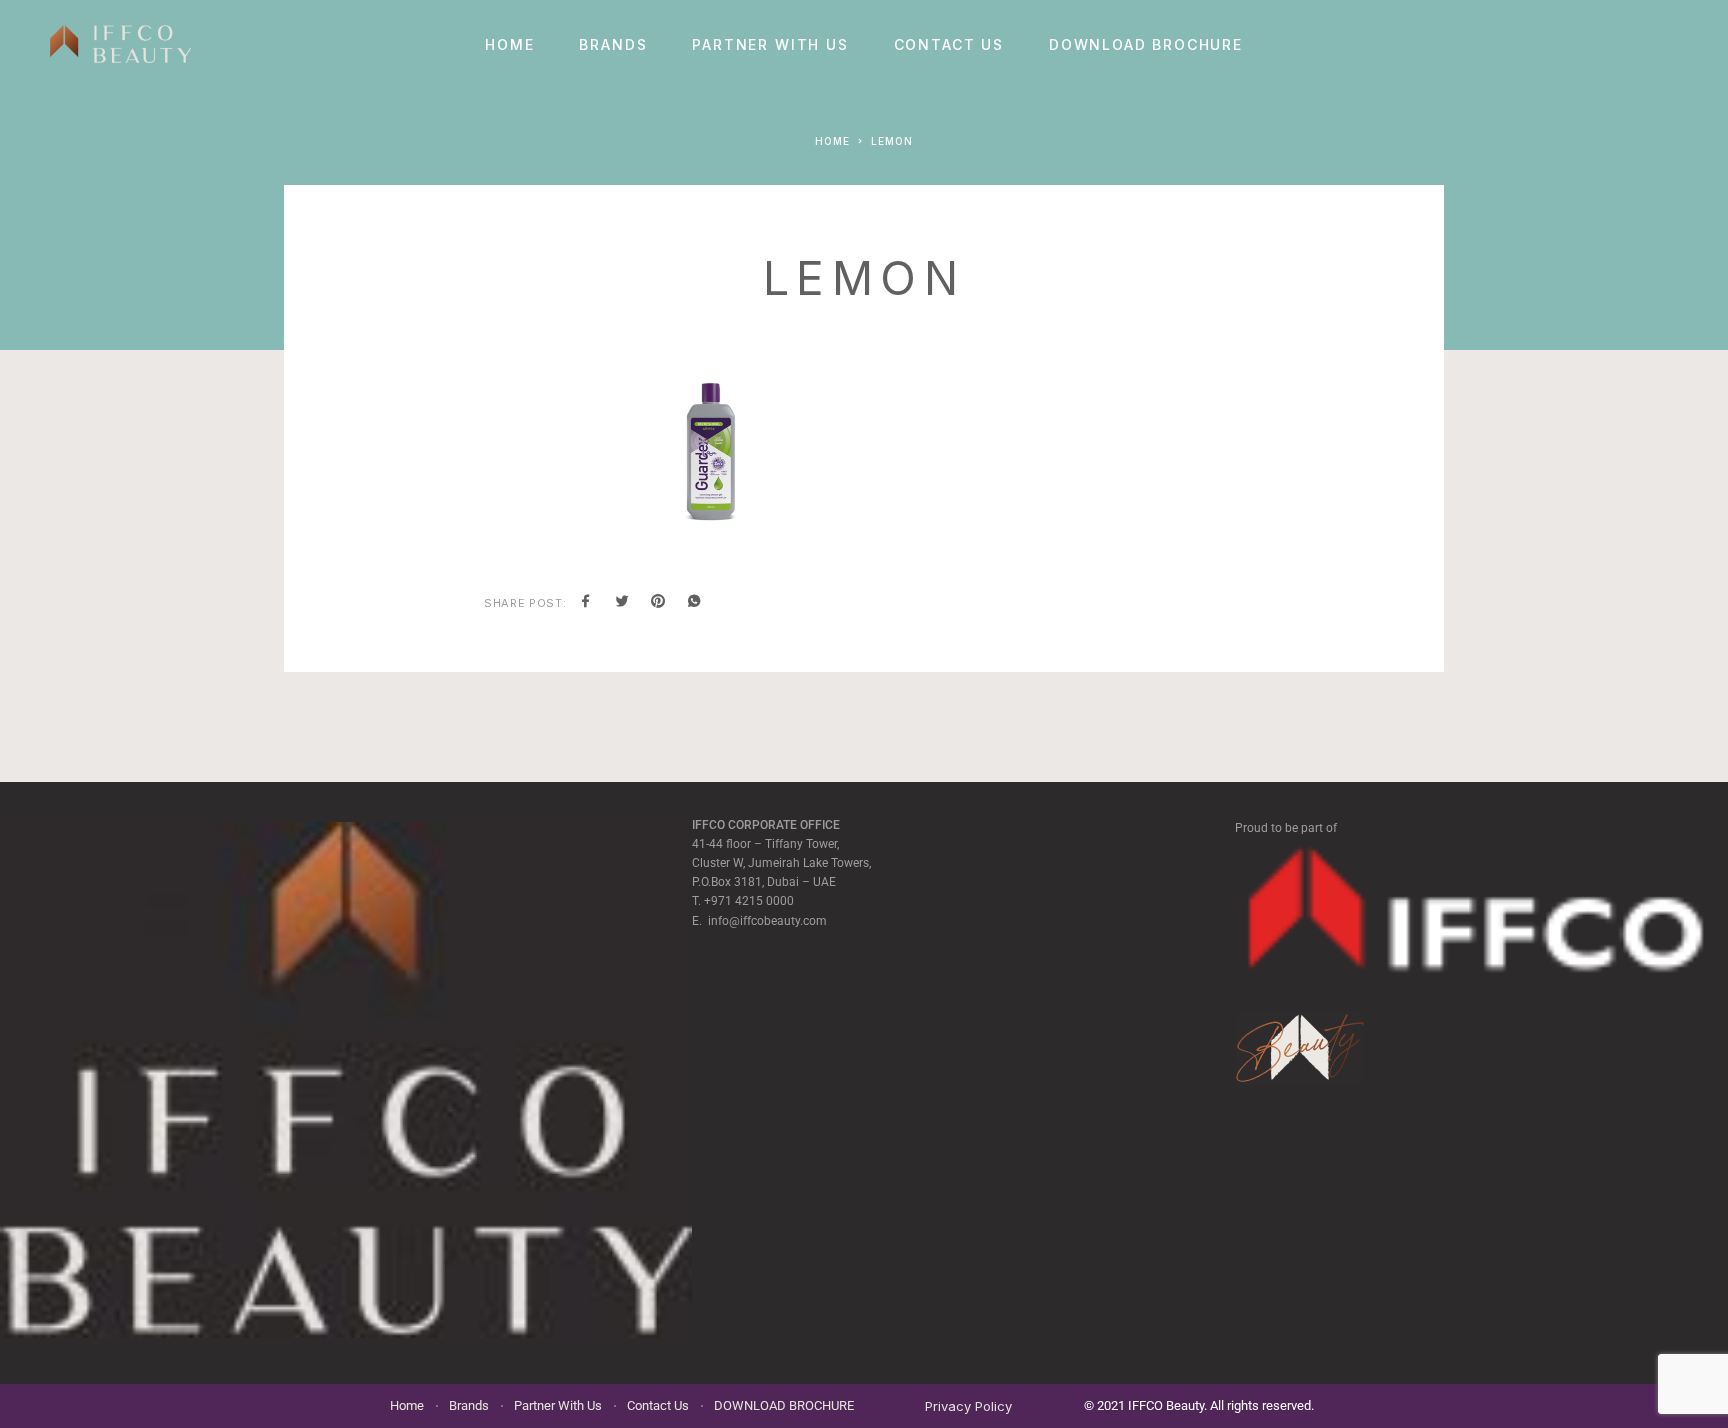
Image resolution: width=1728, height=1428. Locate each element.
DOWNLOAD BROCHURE (1146, 45)
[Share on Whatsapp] (694, 603)
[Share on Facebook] (586, 603)
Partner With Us (770, 45)
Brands (613, 45)
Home (509, 45)
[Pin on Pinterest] (658, 603)
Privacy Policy (968, 1406)
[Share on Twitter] (622, 603)
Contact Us (949, 45)
